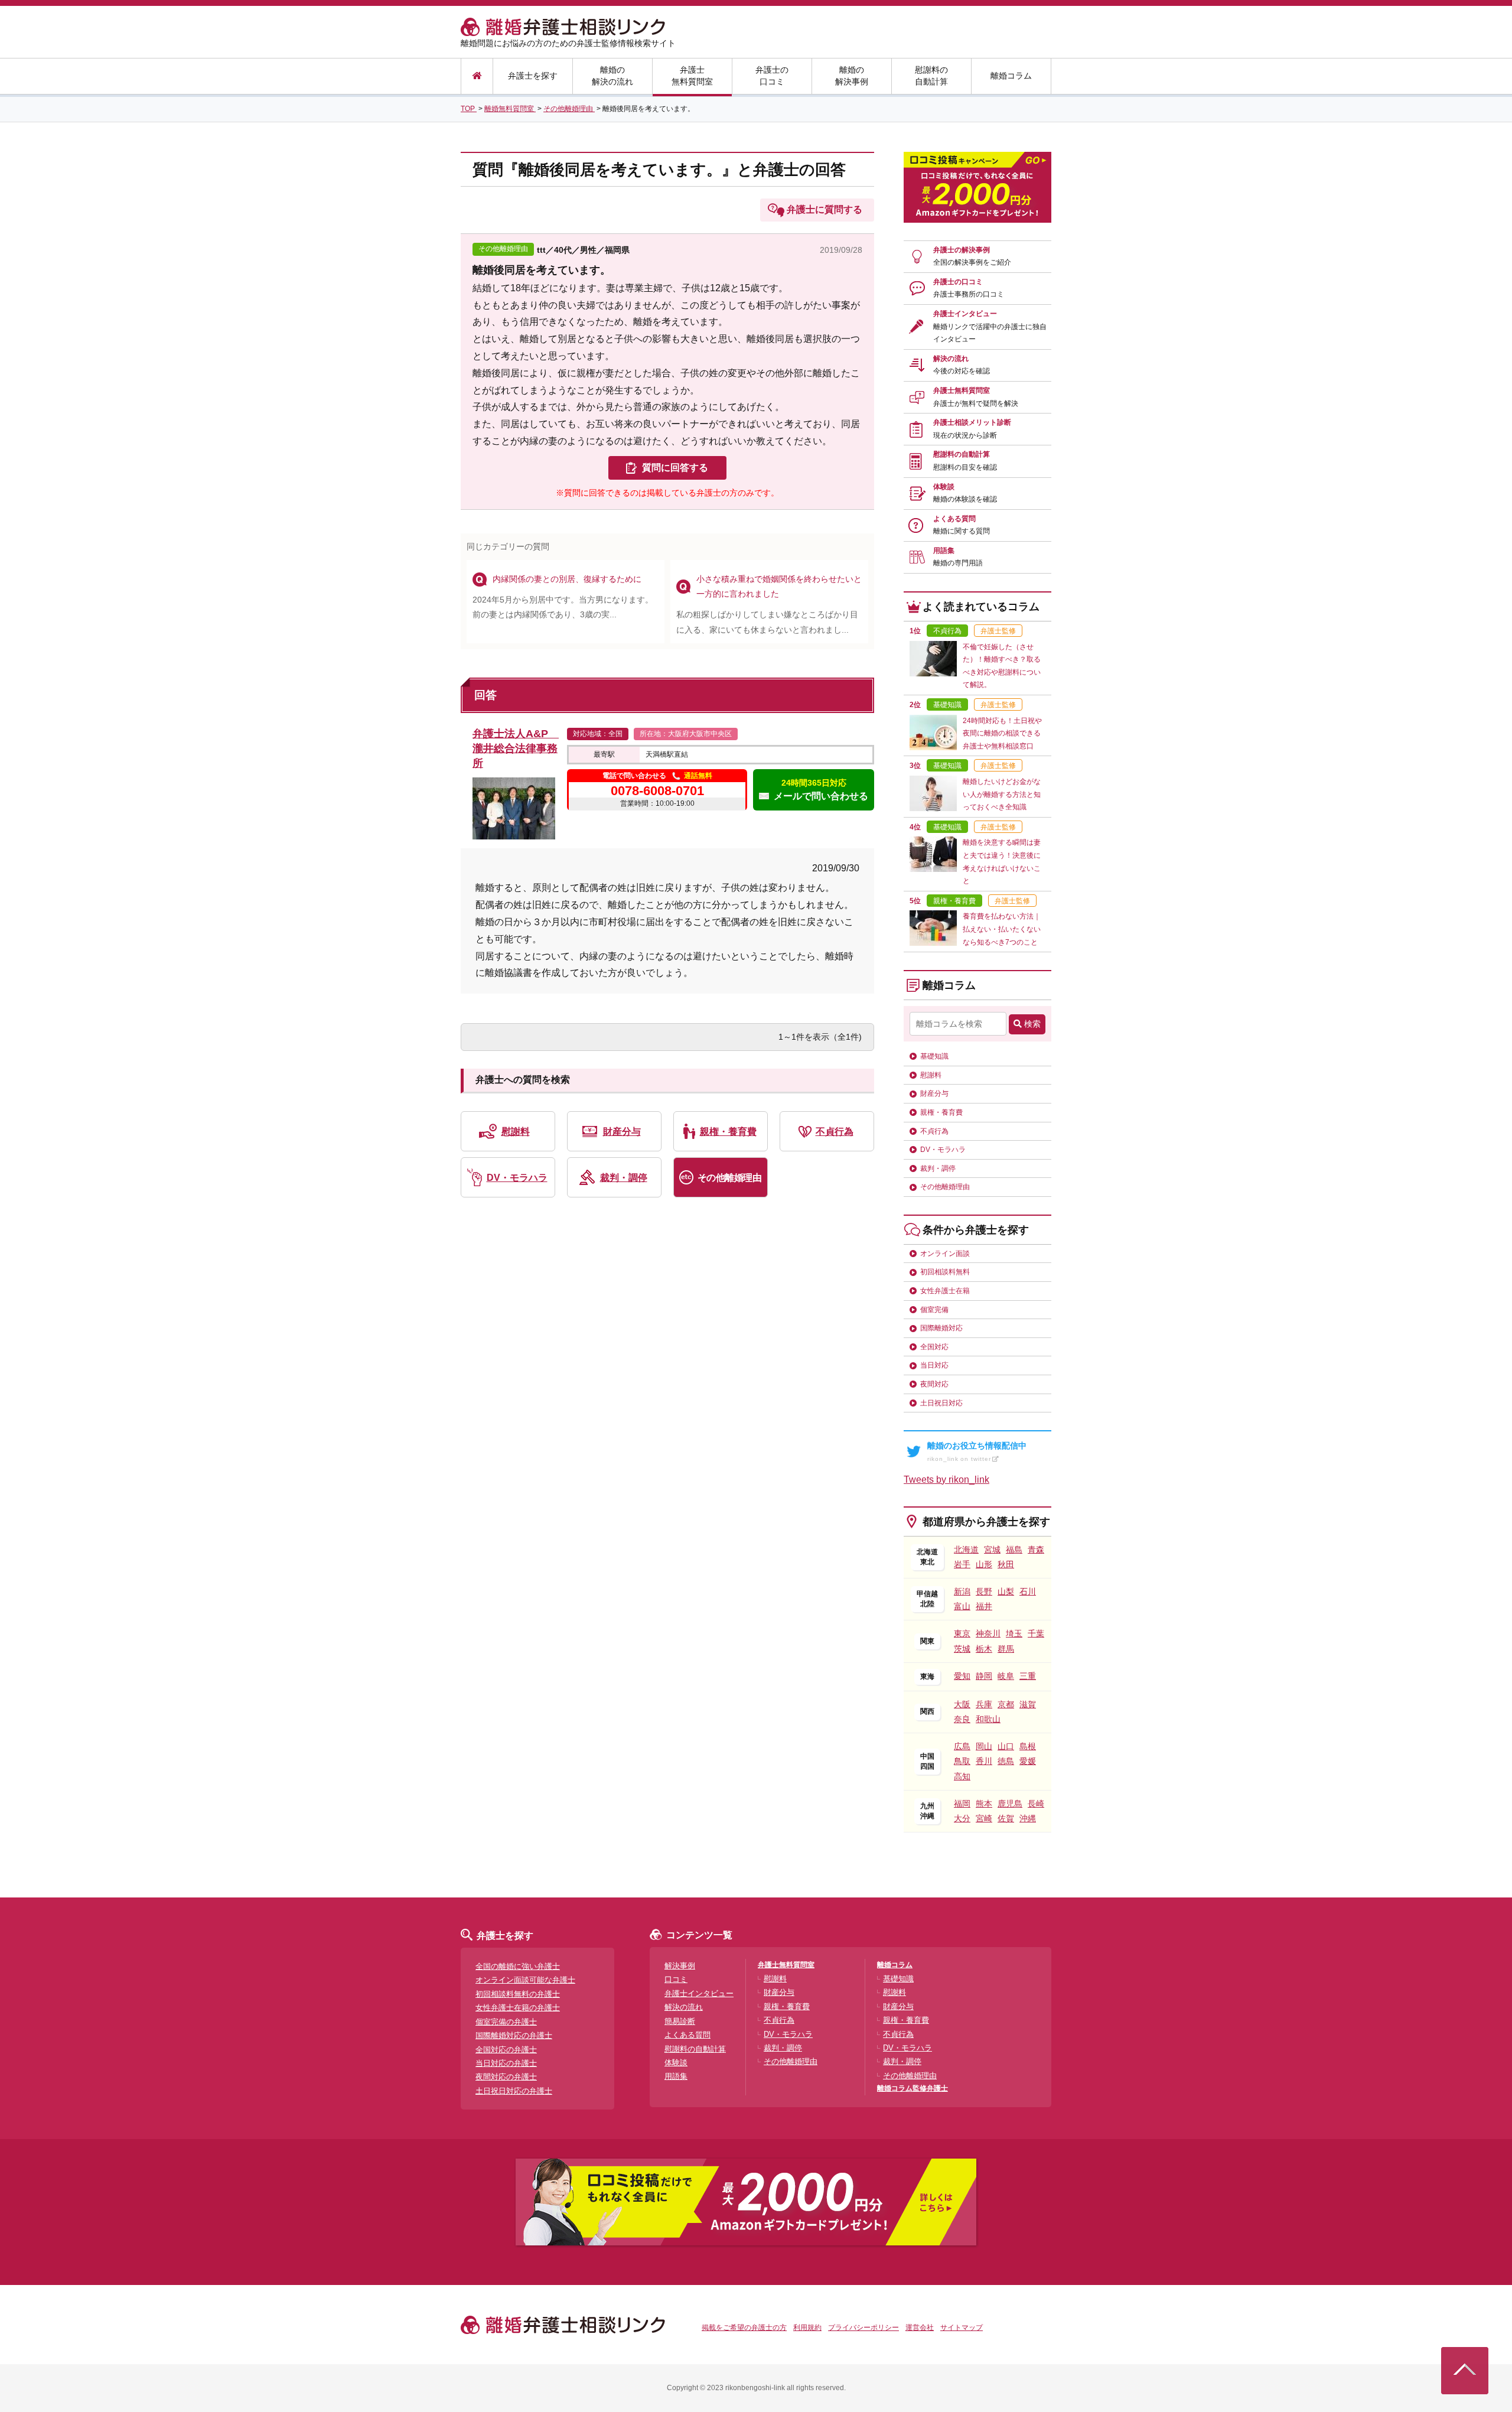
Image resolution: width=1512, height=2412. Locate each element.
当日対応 (934, 1365)
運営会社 (920, 2328)
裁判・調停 (624, 1178)
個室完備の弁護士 (506, 2022)
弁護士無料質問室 (692, 76)
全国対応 (934, 1347)
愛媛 (1028, 1761)
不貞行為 (835, 1132)
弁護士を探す (533, 76)
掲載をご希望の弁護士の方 (744, 2328)
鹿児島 (1010, 1804)
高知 (962, 1776)
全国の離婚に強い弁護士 (518, 1966)
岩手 (962, 1564)
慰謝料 (516, 1132)
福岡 (962, 1804)
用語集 (958, 557)
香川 (984, 1761)
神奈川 (988, 1633)
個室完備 (934, 1310)
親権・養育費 (728, 1132)
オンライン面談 (945, 1254)
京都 (1006, 1704)
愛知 (962, 1676)
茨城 (962, 1649)
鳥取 (962, 1761)
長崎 (1036, 1804)
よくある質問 (962, 525)
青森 (1036, 1550)
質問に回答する (675, 468)
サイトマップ (962, 2328)
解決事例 (680, 1966)
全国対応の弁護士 (506, 2050)
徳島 (1006, 1761)
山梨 (1006, 1591)
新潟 (962, 1591)
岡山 (984, 1746)
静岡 (984, 1676)
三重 (1028, 1676)
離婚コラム (1011, 76)
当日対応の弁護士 (506, 2063)
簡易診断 (680, 2021)
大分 (962, 1818)
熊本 (984, 1804)
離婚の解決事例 (852, 76)
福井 (984, 1606)
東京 (962, 1633)
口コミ (676, 1979)
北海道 (966, 1550)
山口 (1006, 1746)
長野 (984, 1591)
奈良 (962, 1719)
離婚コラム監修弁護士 (913, 2088)
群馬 (1006, 1649)
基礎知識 (934, 1056)
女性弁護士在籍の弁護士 (518, 2008)
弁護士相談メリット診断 (972, 429)
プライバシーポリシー (863, 2328)
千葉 (1036, 1633)
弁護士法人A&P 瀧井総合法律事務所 (516, 748)
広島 (962, 1746)
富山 (962, 1606)
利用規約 (807, 2328)
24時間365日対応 (821, 790)
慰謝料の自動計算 (931, 76)
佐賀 (1006, 1818)
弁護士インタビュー (990, 326)
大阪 (962, 1704)
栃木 (984, 1649)
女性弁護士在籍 (945, 1291)
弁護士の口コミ (772, 76)
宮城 (992, 1550)
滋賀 (1028, 1704)
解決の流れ (962, 365)
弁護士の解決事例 (972, 256)
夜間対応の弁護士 (506, 2077)
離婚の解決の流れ (612, 76)
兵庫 (984, 1704)
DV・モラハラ (517, 1178)
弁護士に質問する (825, 209)
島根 (1028, 1746)
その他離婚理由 (730, 1178)
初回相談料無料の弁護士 (518, 1994)
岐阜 (1006, 1676)
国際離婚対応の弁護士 (514, 2035)
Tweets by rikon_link (946, 1480)
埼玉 (1014, 1633)
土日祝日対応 (941, 1403)
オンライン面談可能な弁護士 (525, 1980)
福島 (1014, 1550)
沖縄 (1028, 1818)
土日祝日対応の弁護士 (514, 2091)
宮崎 (984, 1818)
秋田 (1006, 1564)
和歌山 (988, 1719)
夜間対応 (934, 1384)
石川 (1028, 1591)
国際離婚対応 (941, 1328)
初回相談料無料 (945, 1272)
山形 (984, 1564)
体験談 (965, 493)
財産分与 (622, 1132)
